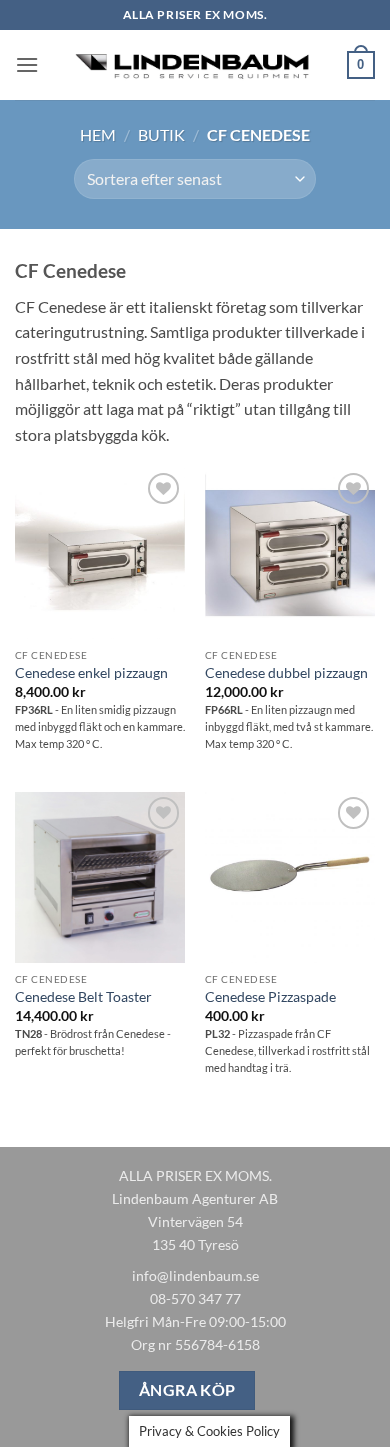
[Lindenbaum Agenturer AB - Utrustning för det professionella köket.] (195, 65)
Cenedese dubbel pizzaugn (286, 673)
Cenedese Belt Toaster (83, 997)
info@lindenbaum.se (195, 1275)
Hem (98, 134)
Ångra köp (187, 1390)
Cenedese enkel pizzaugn (91, 673)
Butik (161, 134)
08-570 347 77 (195, 1298)
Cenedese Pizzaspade (270, 997)
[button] (27, 64)
